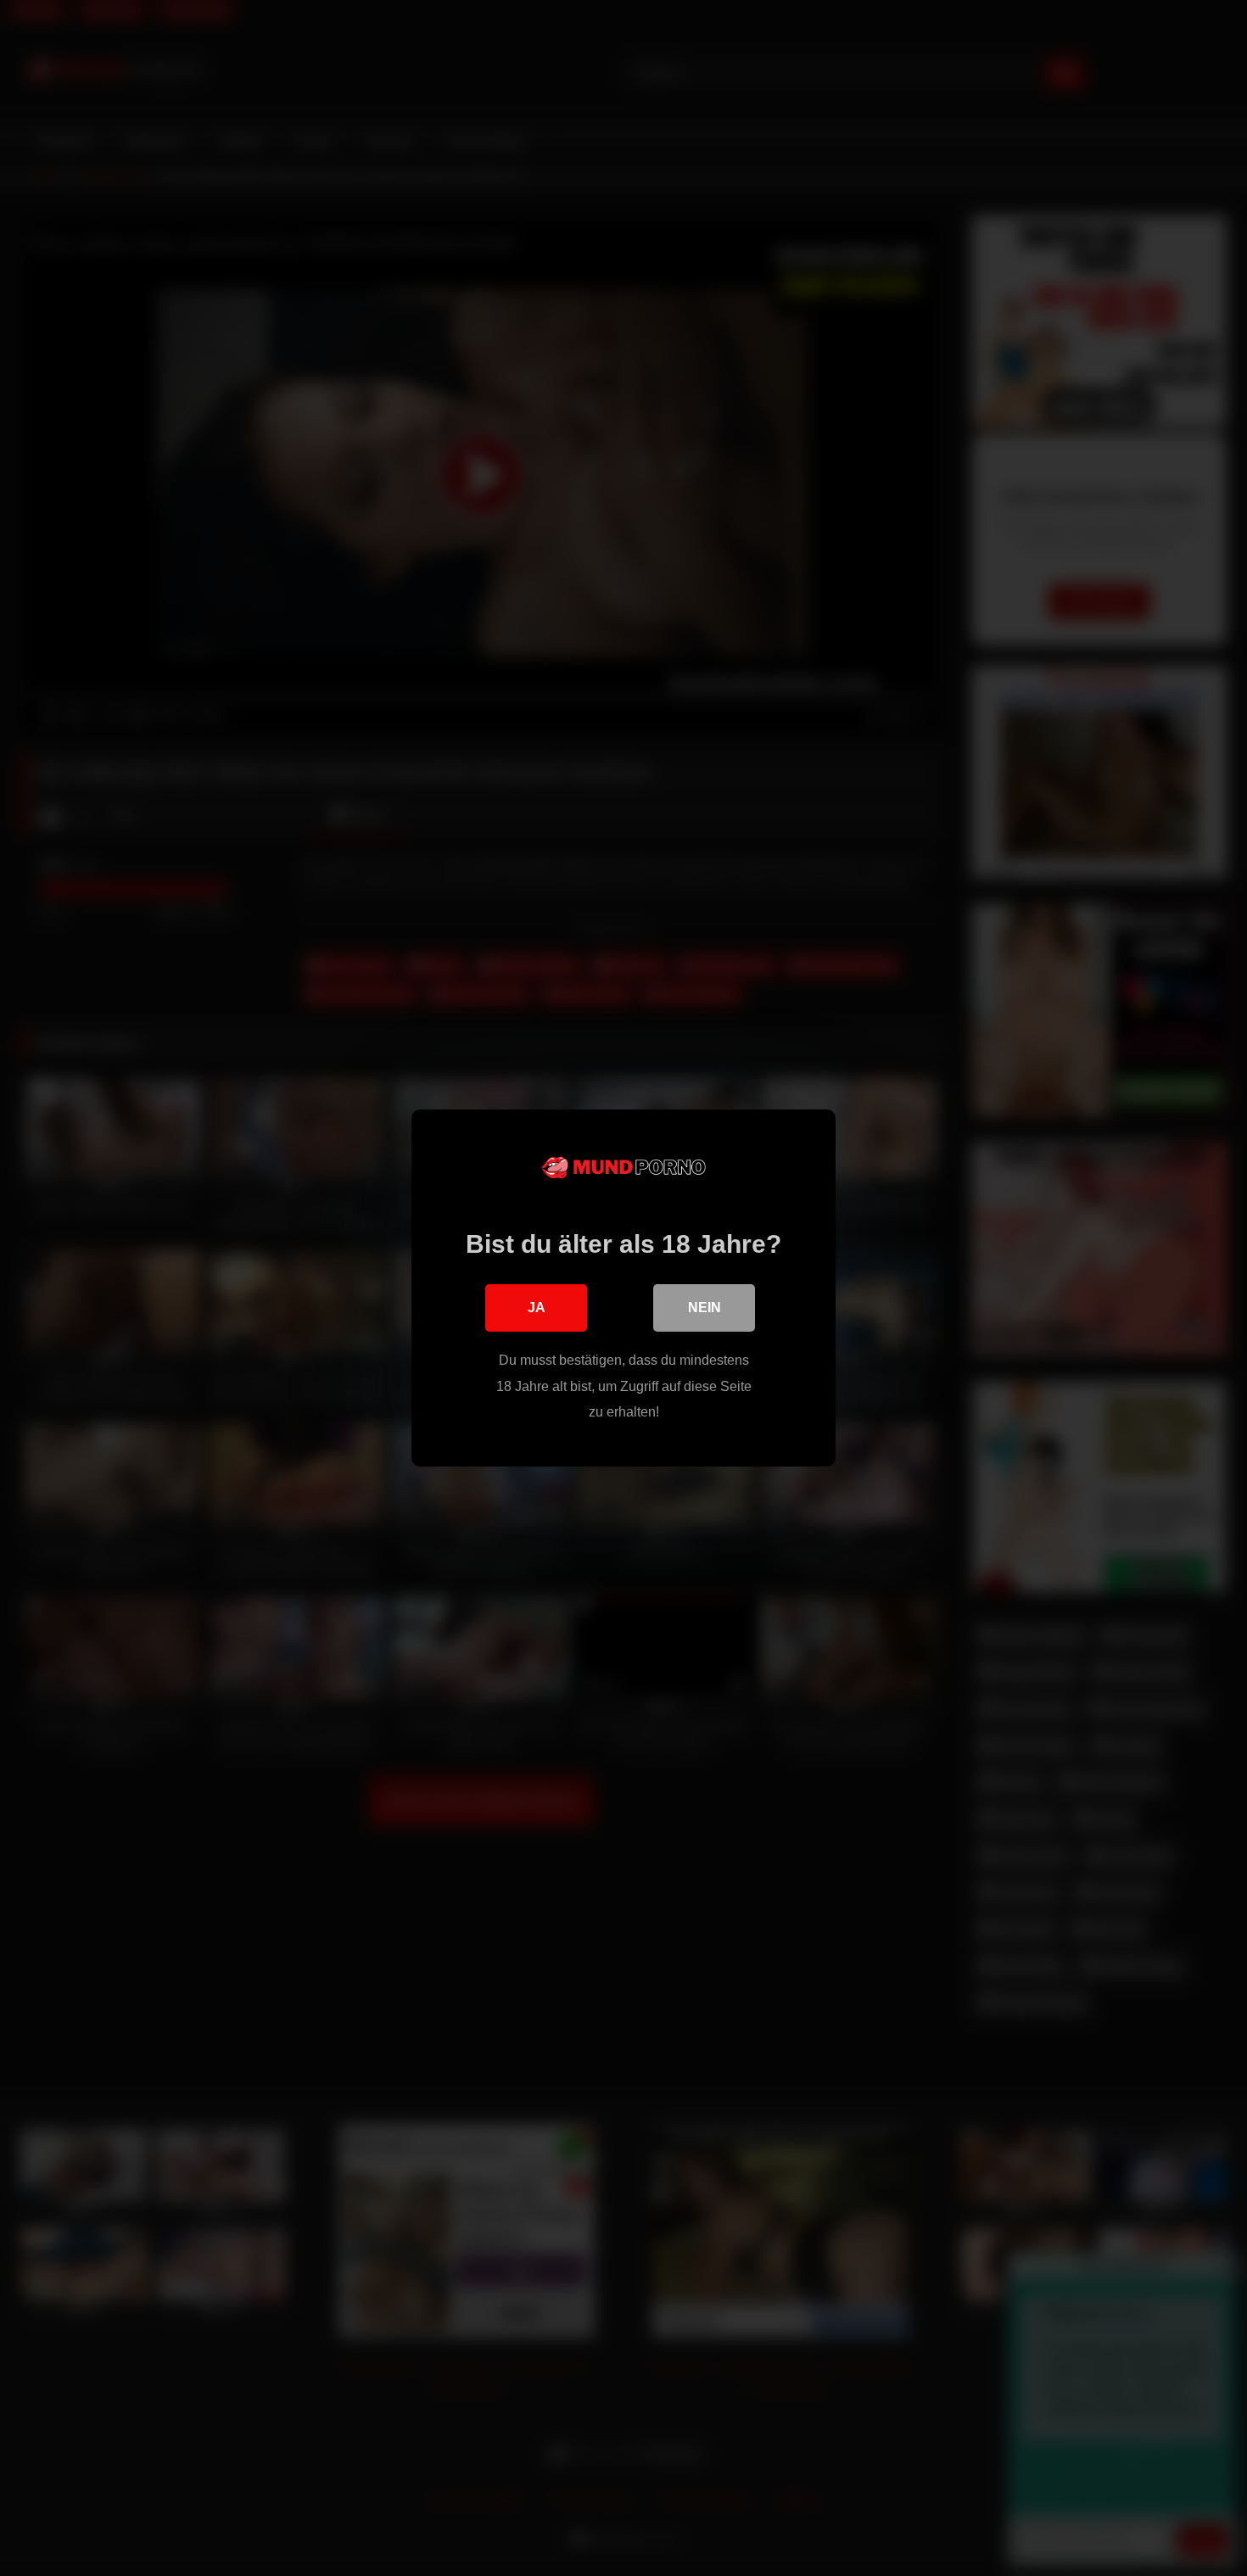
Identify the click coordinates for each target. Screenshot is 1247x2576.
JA (537, 1308)
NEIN (705, 1308)
